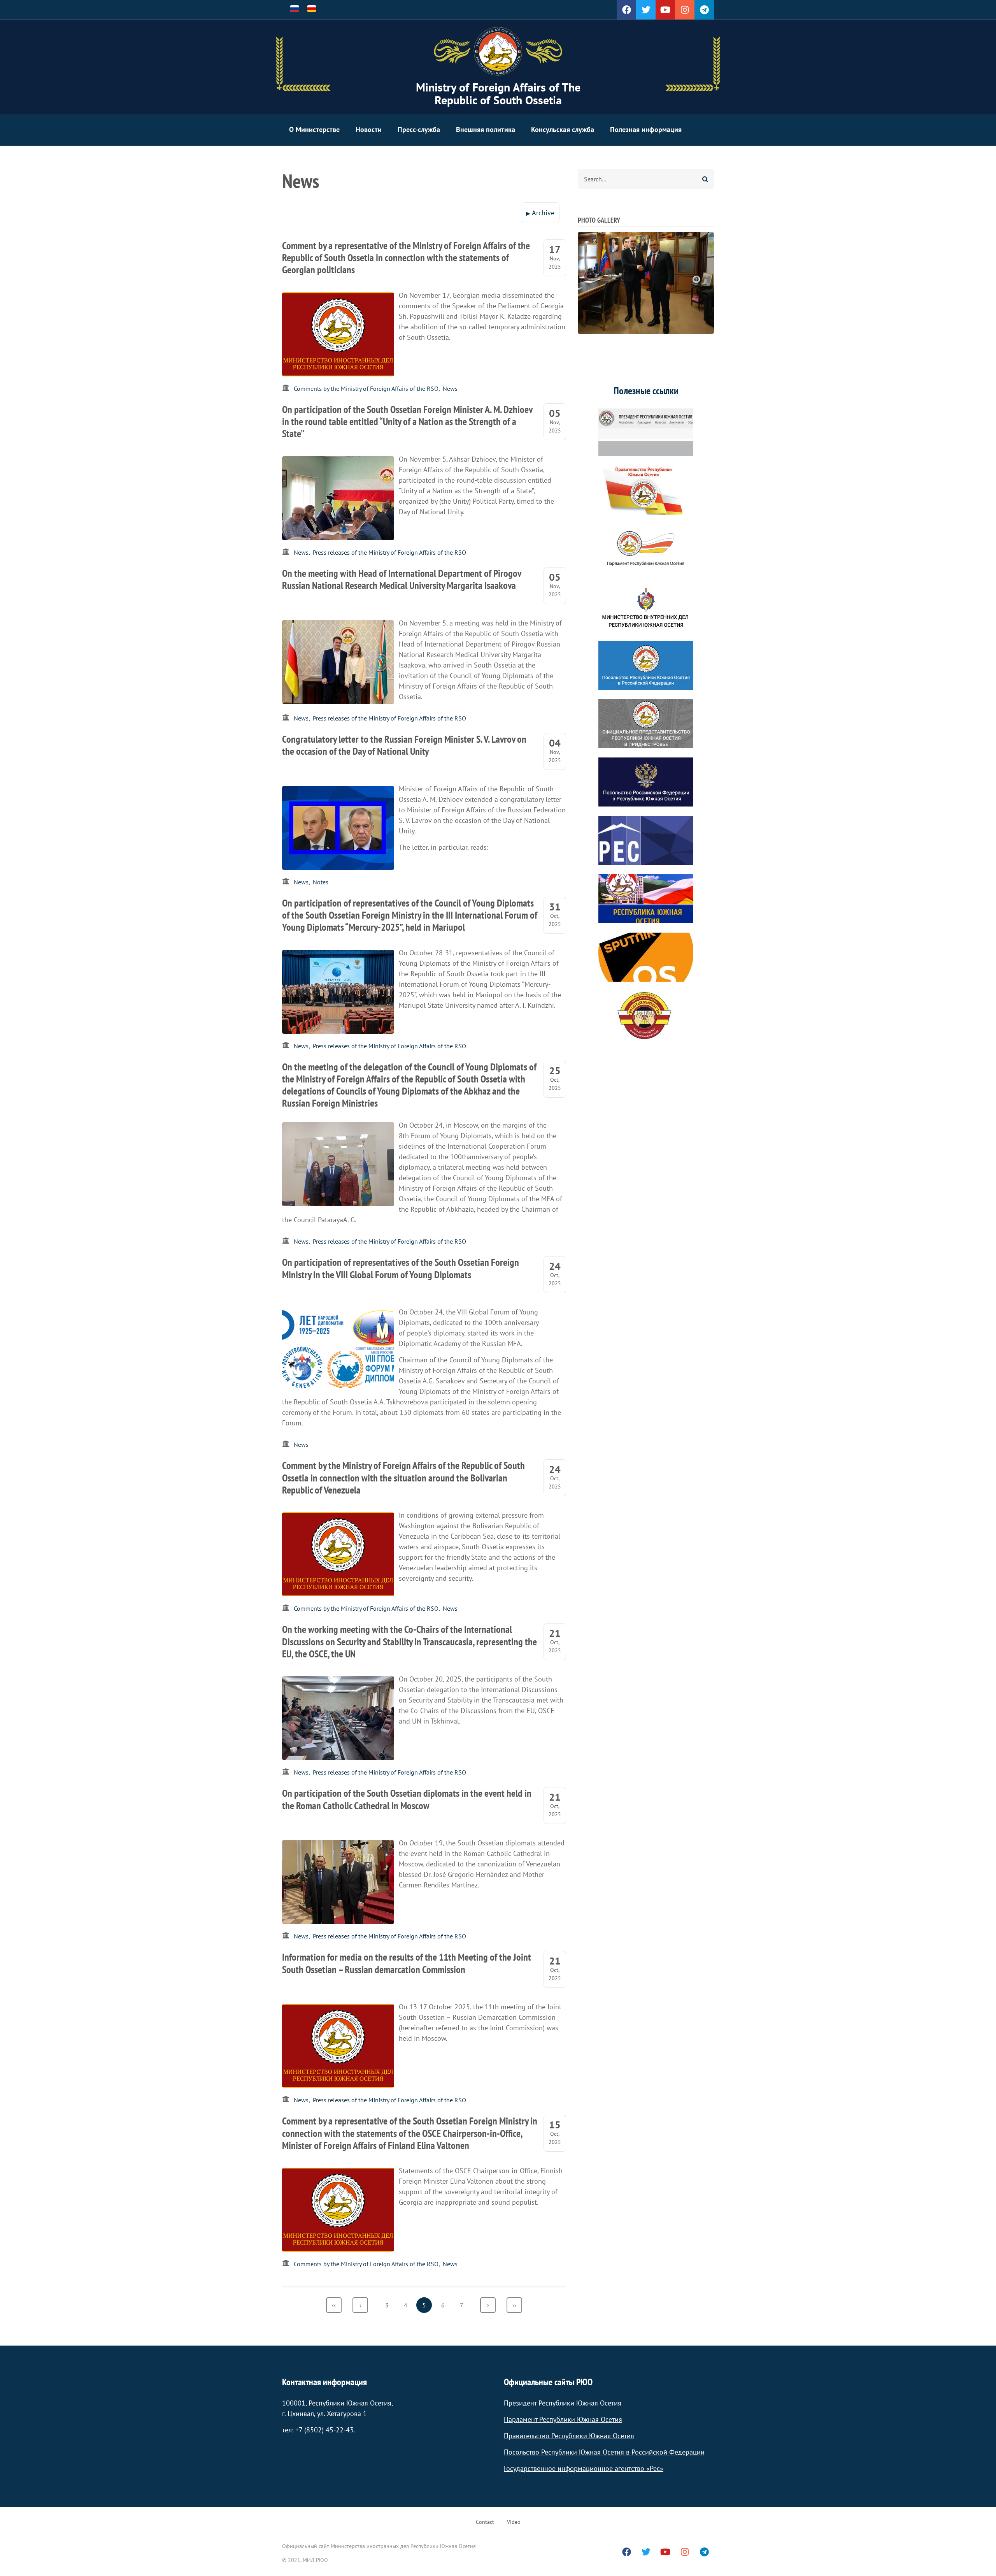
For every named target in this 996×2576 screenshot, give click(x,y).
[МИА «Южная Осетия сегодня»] (646, 899)
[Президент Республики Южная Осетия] (646, 432)
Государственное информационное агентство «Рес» (584, 2468)
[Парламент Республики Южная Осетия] (646, 548)
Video (514, 2522)
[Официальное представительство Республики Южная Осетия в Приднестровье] (646, 724)
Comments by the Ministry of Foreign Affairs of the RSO (366, 388)
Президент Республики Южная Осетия (563, 2403)
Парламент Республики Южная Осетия (563, 2419)
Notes (321, 882)
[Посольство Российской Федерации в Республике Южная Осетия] (646, 782)
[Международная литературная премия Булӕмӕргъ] (646, 1016)
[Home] (498, 51)
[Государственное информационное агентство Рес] (646, 840)
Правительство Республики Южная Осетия (569, 2436)
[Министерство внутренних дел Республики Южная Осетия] (646, 607)
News (450, 388)
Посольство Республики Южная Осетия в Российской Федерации (604, 2452)
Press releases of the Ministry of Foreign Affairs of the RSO (389, 552)
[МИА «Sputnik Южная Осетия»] (646, 957)
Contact (485, 2522)
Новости (369, 129)
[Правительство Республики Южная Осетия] (646, 490)
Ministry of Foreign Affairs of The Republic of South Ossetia (498, 93)
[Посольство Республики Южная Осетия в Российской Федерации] (646, 665)
